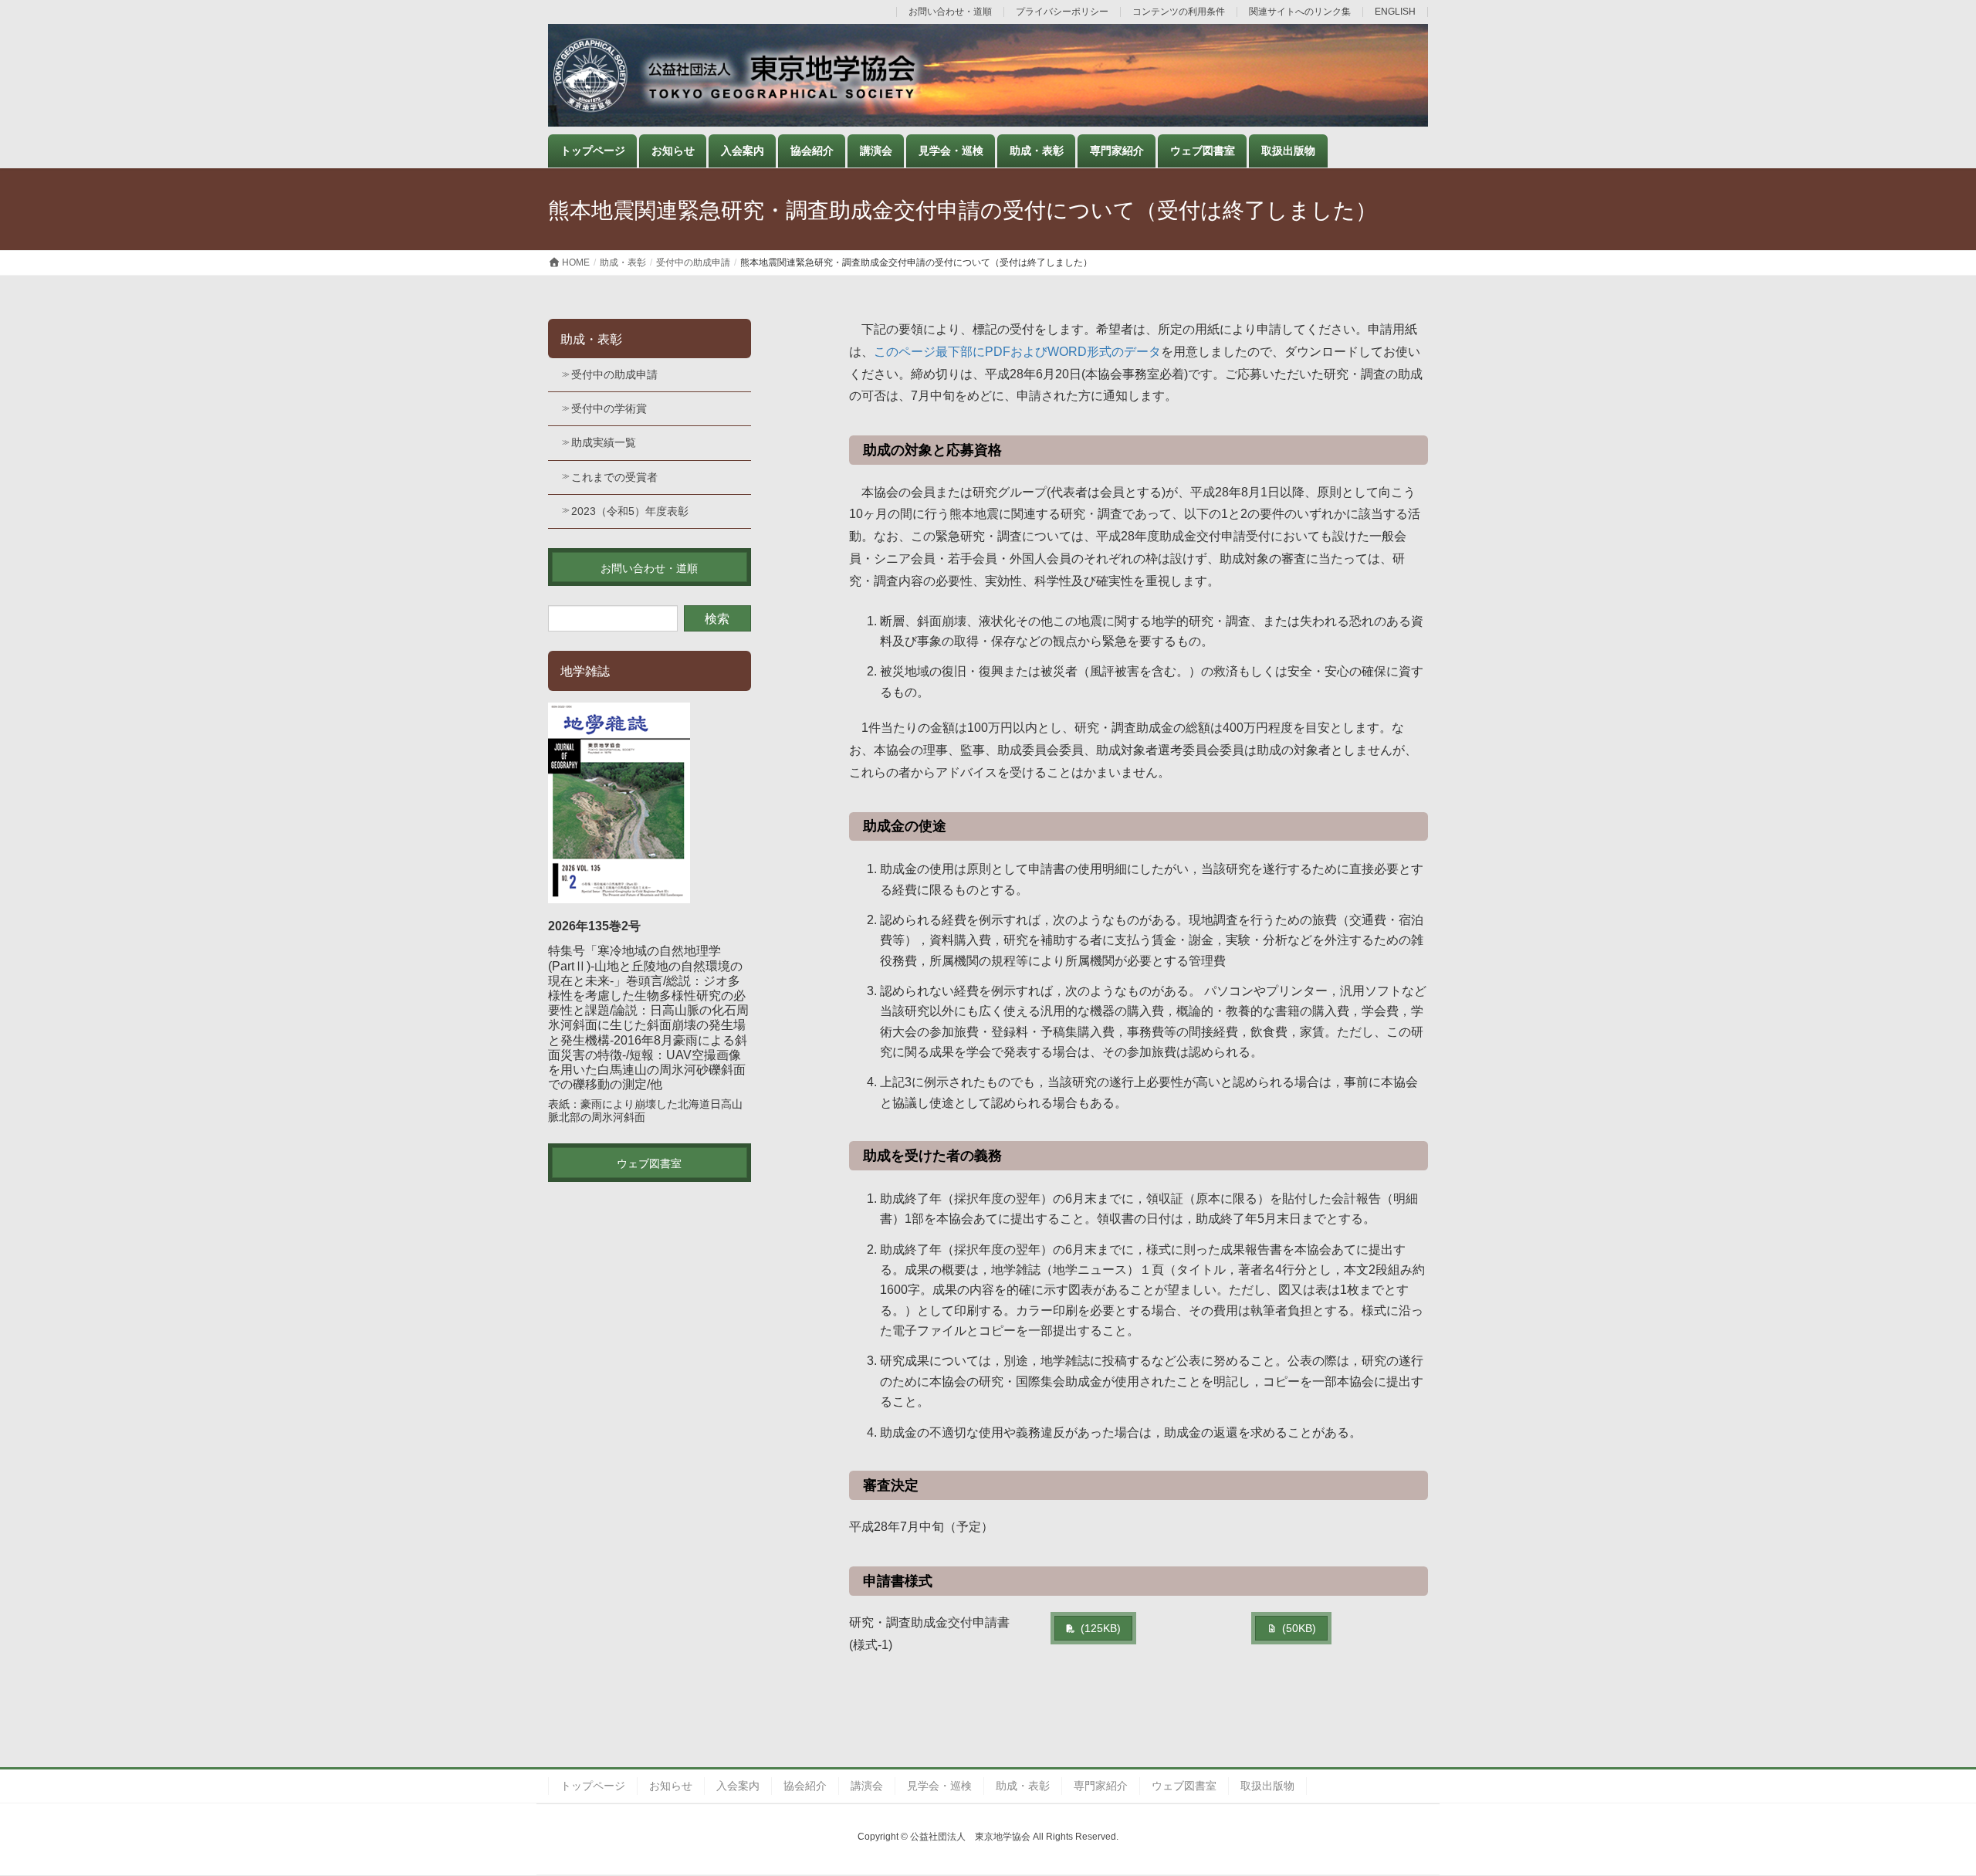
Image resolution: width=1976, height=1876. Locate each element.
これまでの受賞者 (614, 477)
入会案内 (738, 1786)
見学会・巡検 (939, 1786)
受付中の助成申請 (614, 374)
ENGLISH (1395, 12)
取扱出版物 (1267, 1786)
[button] (1094, 1628)
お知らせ (671, 1786)
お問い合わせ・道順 (950, 12)
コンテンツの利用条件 (1179, 12)
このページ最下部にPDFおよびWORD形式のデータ (1017, 352)
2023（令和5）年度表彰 (630, 511)
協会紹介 (805, 1786)
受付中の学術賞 (609, 408)
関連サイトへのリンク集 (1300, 12)
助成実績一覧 (604, 442)
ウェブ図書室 (1184, 1786)
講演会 (867, 1786)
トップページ (593, 1786)
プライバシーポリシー (1062, 12)
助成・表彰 (591, 339)
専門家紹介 (1101, 1786)
